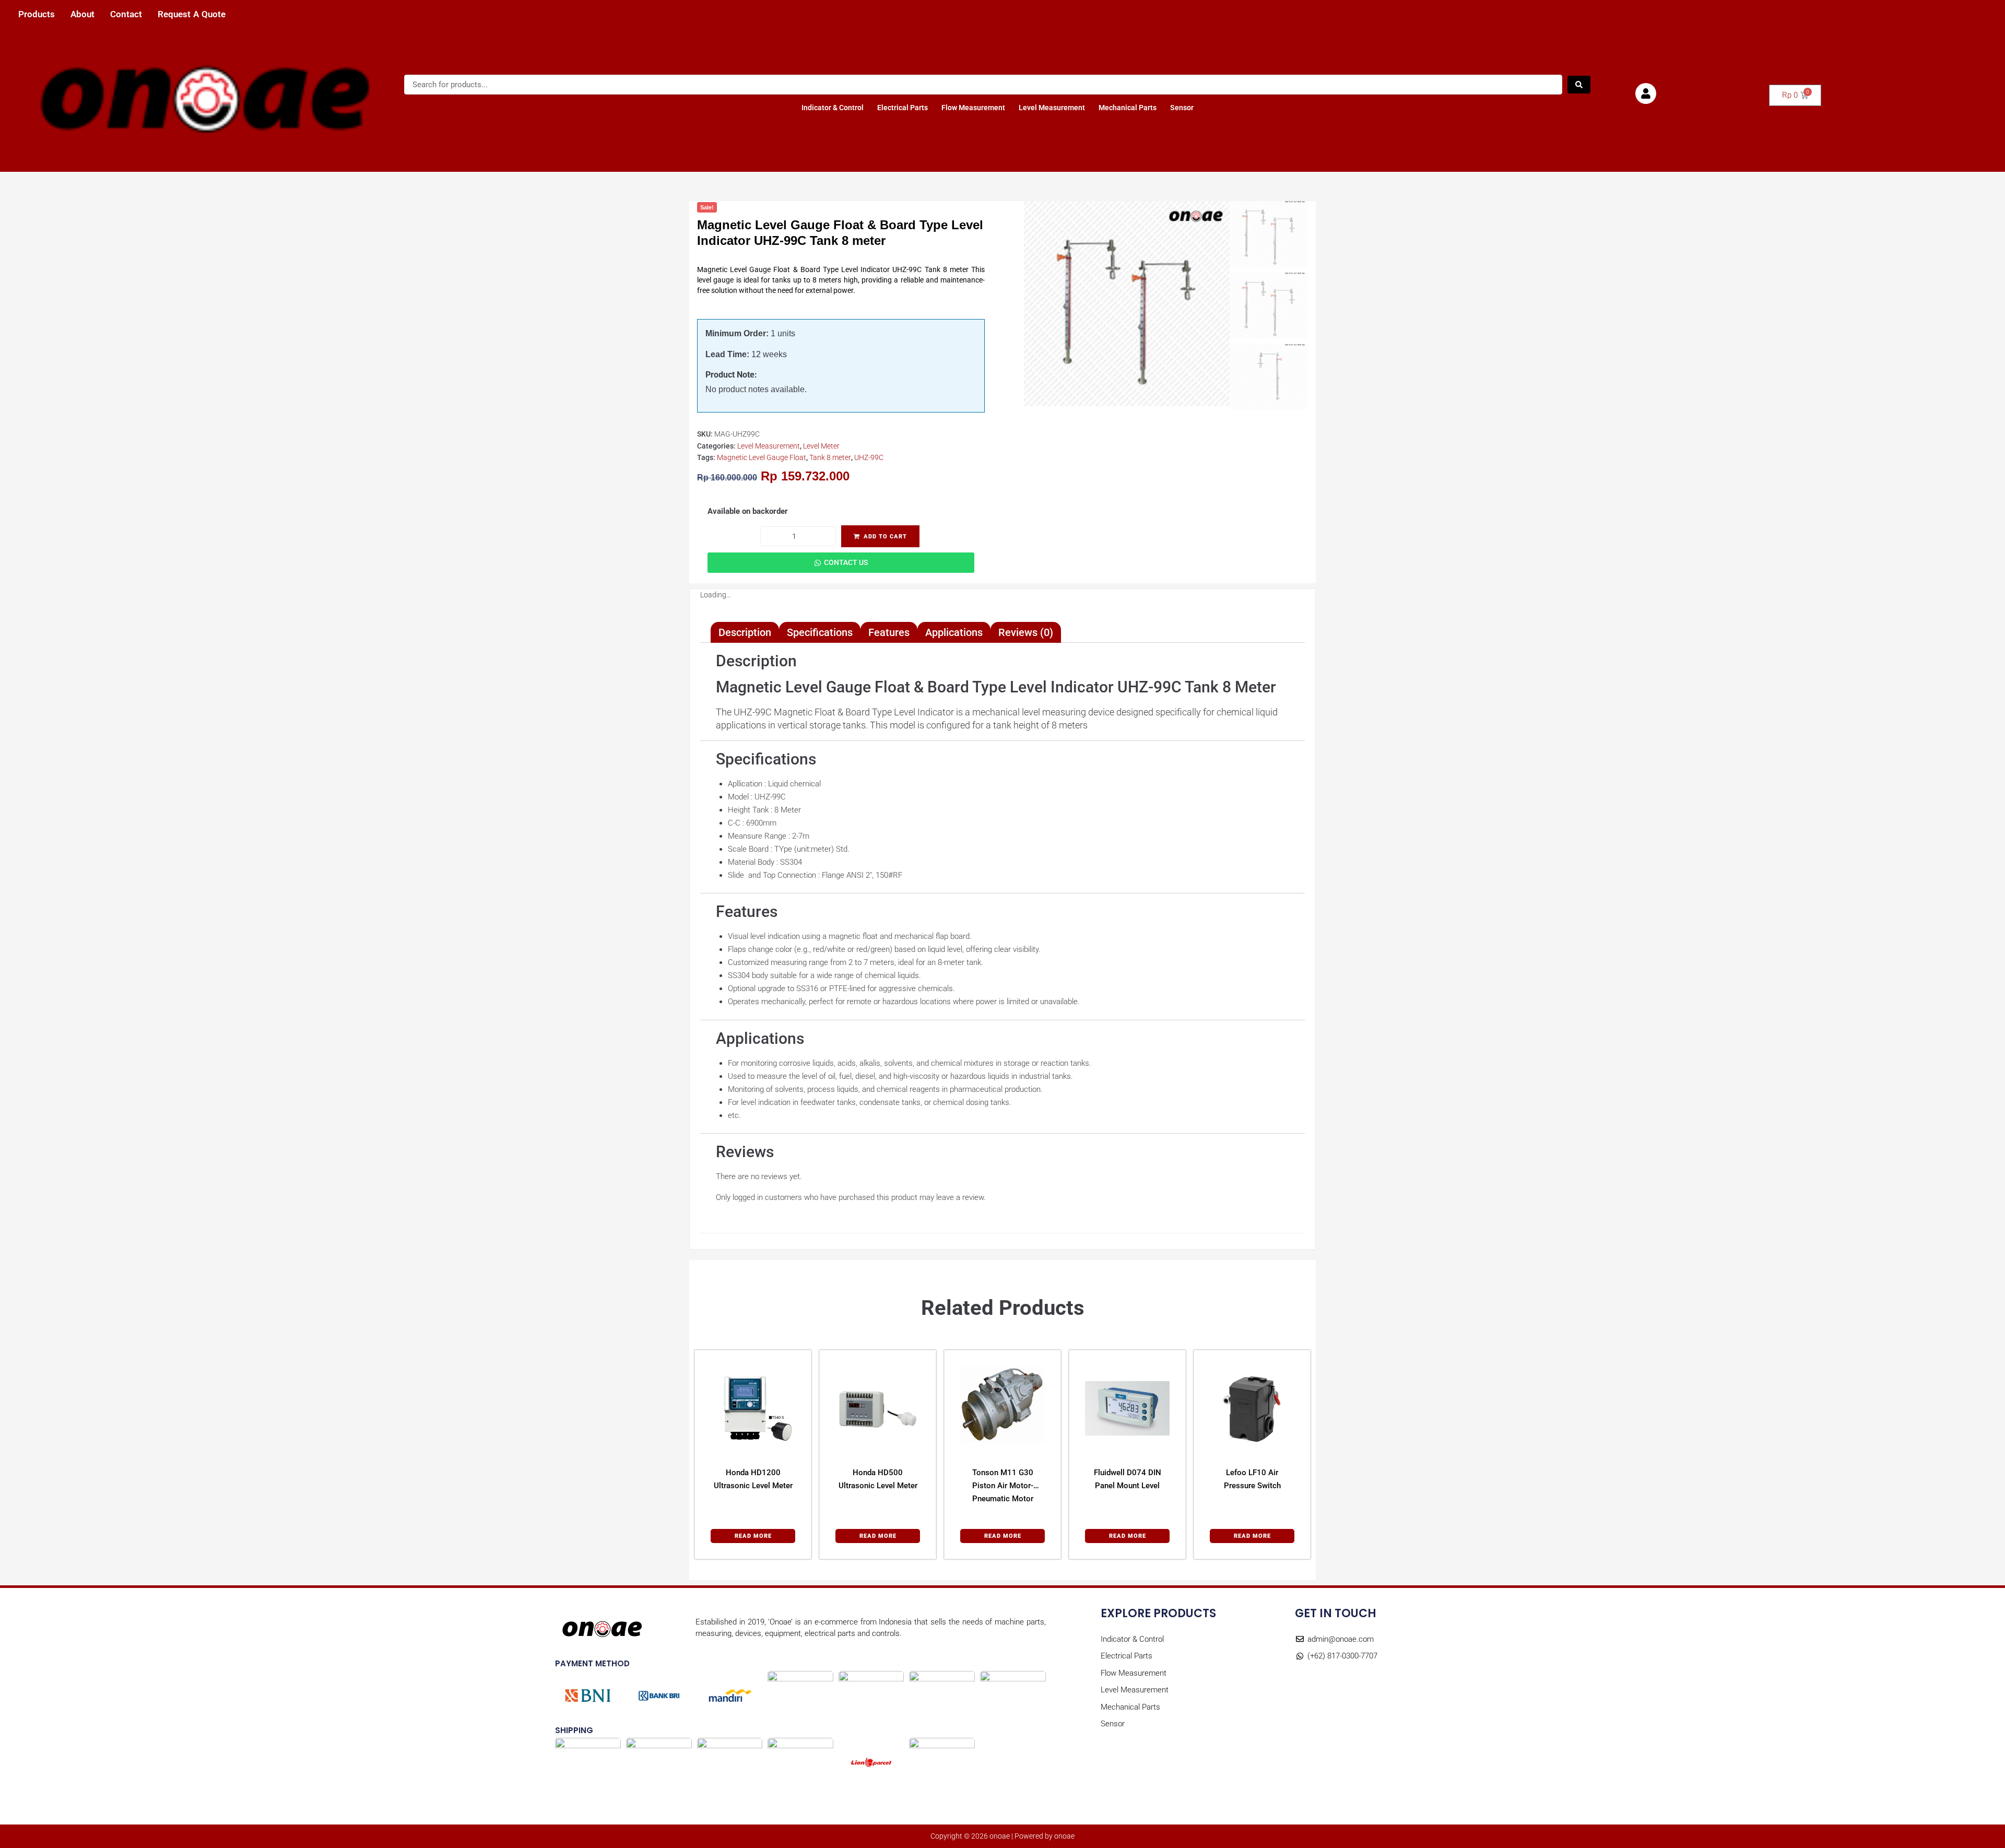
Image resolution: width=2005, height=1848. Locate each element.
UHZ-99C (869, 457)
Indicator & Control (833, 108)
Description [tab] (745, 632)
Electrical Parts (903, 108)
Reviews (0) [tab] (1026, 632)
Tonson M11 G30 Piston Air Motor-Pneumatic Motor (1003, 1486)
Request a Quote (192, 14)
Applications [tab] (954, 632)
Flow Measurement (973, 108)
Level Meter (821, 446)
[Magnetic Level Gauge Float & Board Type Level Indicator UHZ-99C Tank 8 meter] (1127, 304)
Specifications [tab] (820, 632)
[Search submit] (1579, 85)
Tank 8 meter (830, 457)
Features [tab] (889, 632)
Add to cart (885, 537)
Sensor (1182, 108)
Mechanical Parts (1128, 108)
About (82, 14)
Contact (126, 14)
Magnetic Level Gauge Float (762, 457)
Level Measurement (1052, 108)
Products (37, 14)
